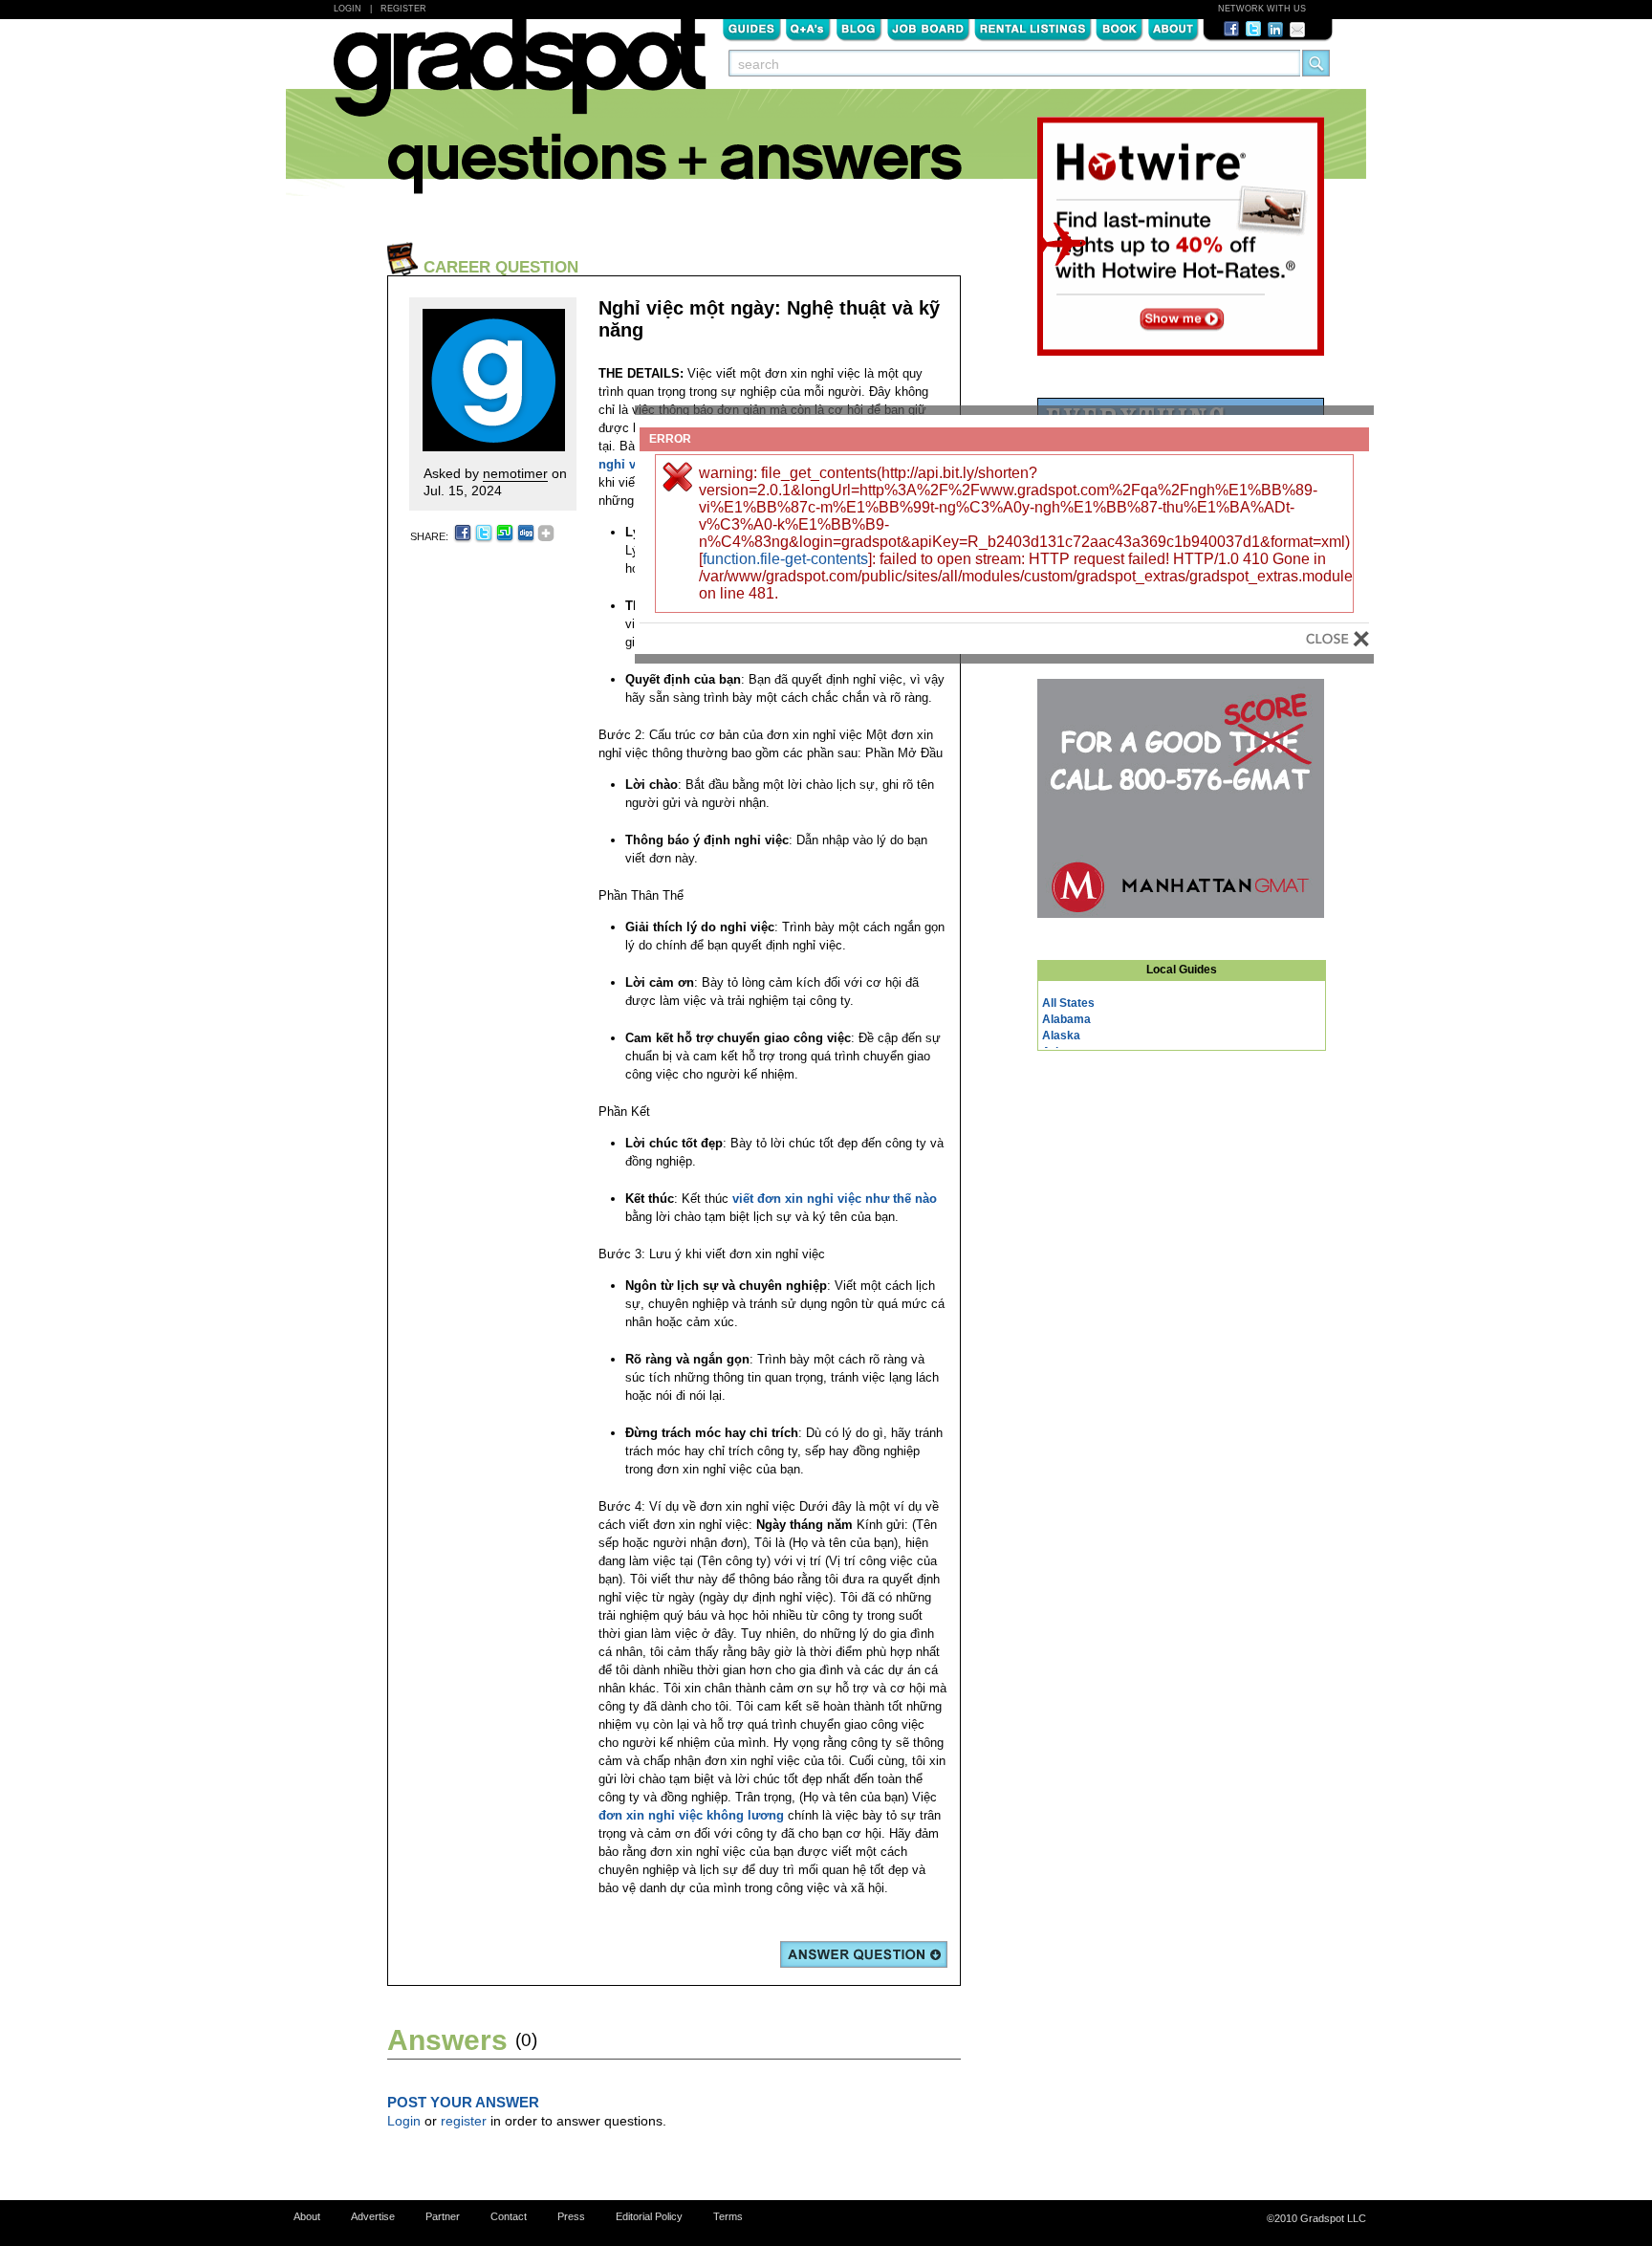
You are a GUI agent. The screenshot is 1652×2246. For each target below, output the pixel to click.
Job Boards (928, 28)
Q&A (808, 28)
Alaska (1061, 1036)
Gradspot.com (520, 77)
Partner (443, 2216)
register (464, 2121)
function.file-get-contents (785, 559)
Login (348, 9)
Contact (509, 2216)
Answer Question (864, 1954)
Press (571, 2216)
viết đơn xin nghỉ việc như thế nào (835, 1199)
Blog (859, 28)
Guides (751, 28)
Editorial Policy (649, 2216)
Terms (728, 2216)
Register (403, 9)
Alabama (1066, 1019)
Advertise (373, 2216)
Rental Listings (1033, 28)
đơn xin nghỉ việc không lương (691, 1815)
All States (1068, 1003)
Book (1119, 28)
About (1173, 28)
